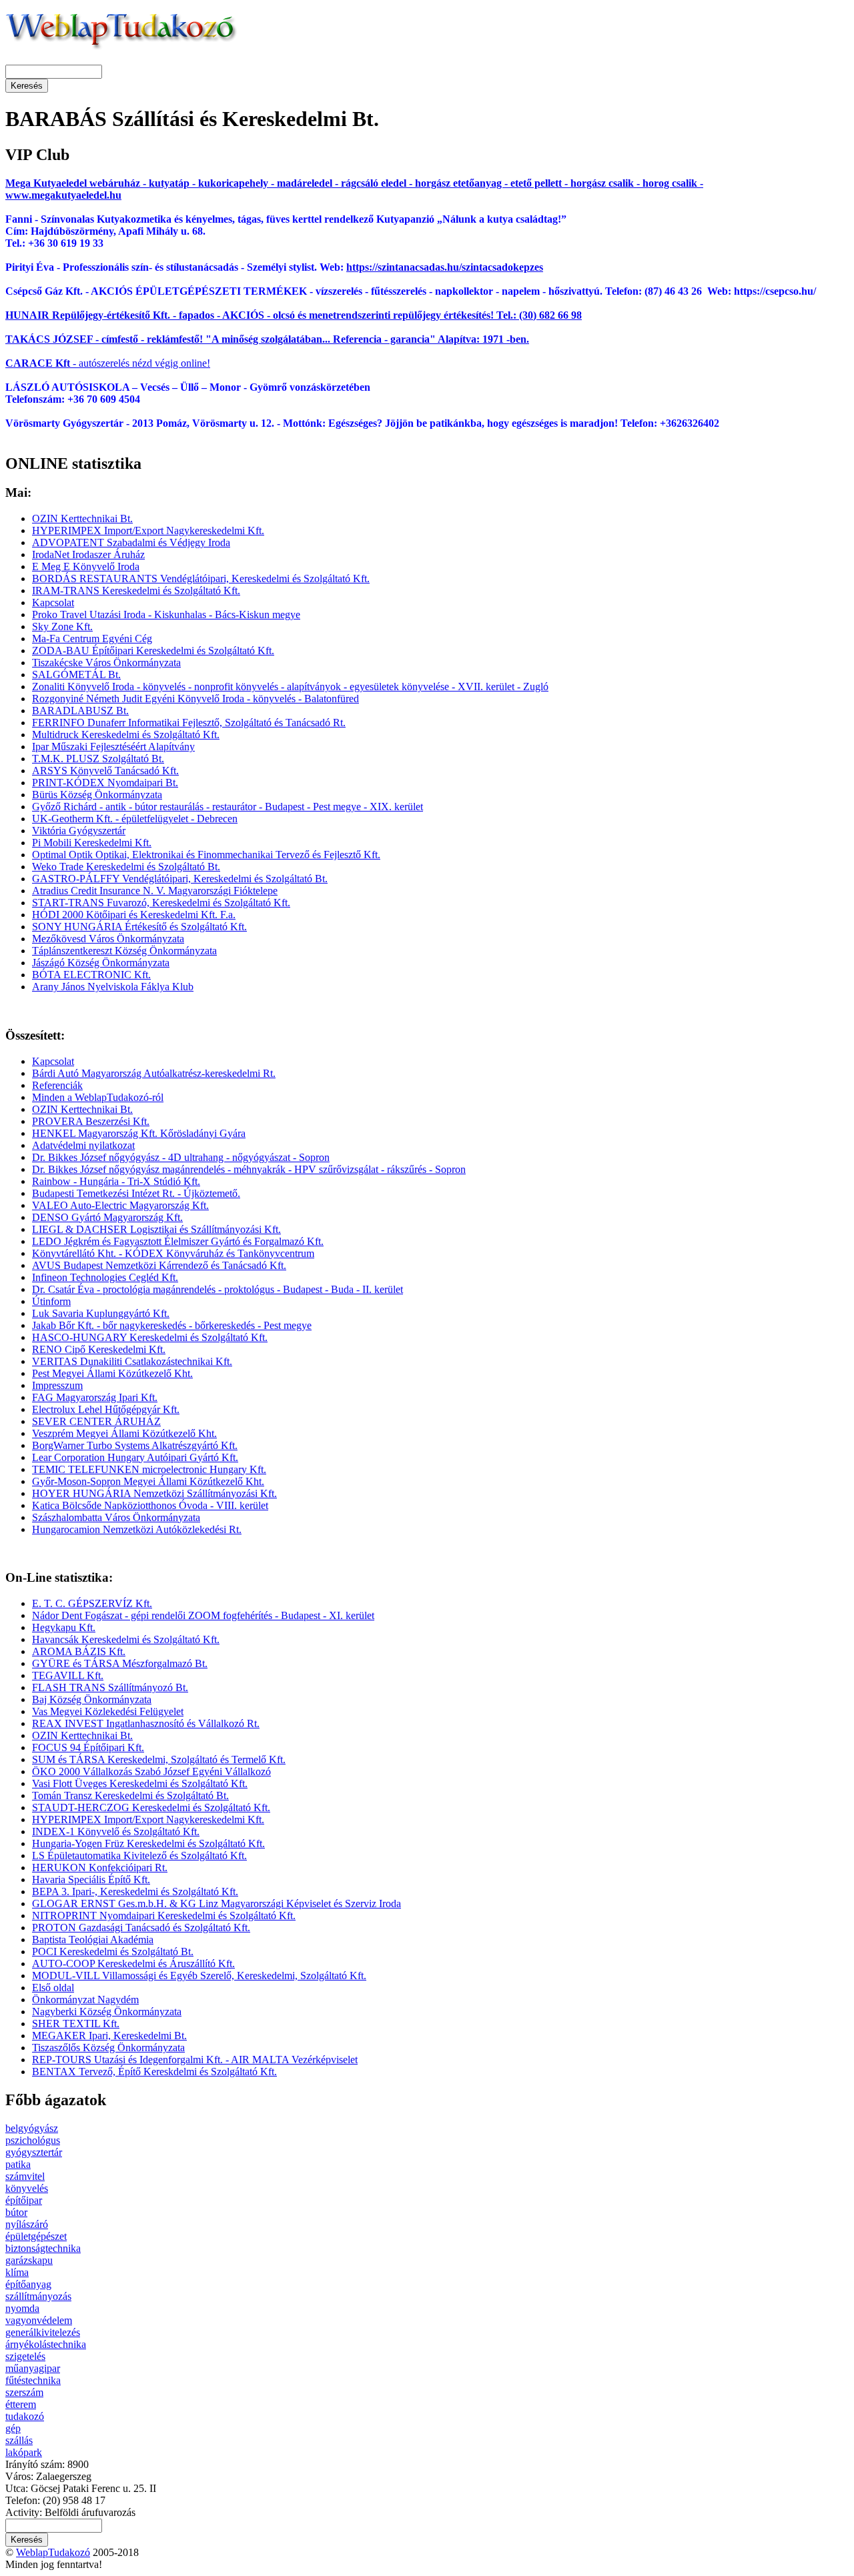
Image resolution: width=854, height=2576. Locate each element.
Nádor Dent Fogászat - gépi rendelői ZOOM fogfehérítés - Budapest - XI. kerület (203, 1615)
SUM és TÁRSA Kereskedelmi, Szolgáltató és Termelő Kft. (159, 1759)
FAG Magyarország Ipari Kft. (95, 1397)
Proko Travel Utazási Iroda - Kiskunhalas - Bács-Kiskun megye (166, 614)
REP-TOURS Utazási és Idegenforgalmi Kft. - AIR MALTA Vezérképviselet (195, 2060)
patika (18, 2164)
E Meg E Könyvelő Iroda (86, 566)
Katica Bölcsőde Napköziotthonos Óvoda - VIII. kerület (150, 1505)
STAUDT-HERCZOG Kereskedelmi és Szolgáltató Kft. (151, 1807)
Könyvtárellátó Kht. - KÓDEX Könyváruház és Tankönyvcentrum (173, 1253)
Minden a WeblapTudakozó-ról (98, 1097)
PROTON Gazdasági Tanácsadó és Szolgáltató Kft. (141, 1927)
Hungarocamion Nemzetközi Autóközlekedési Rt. (137, 1529)
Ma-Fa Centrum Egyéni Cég (92, 638)
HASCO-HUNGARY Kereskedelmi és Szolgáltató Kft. (150, 1337)
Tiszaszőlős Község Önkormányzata (108, 2048)
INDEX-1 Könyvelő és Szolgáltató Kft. (116, 1831)
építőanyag (28, 2284)
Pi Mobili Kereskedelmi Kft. (92, 843)
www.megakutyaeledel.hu (63, 195)
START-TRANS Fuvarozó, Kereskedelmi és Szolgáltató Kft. (161, 903)
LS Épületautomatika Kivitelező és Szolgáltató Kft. (139, 1855)
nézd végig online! (170, 363)
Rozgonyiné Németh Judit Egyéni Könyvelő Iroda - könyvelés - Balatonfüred (195, 699)
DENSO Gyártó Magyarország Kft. (107, 1217)
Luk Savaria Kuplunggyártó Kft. (101, 1313)
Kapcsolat (53, 602)
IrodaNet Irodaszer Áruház (88, 554)
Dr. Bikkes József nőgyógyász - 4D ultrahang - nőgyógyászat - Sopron (181, 1157)
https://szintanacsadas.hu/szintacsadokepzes (445, 267)
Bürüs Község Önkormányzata (97, 795)
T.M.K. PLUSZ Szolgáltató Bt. (98, 759)
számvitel (25, 2176)
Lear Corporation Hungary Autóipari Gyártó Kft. (135, 1457)
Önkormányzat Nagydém (85, 2000)
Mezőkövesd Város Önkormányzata (108, 939)
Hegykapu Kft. (64, 1627)
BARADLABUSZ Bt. (80, 711)
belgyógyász (32, 2128)
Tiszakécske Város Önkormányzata (106, 663)
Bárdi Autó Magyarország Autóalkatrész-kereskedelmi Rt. (154, 1073)
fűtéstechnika (33, 2380)
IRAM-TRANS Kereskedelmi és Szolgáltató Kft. (136, 590)
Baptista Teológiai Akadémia (93, 1940)
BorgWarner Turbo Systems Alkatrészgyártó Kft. (135, 1445)
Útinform (51, 1301)
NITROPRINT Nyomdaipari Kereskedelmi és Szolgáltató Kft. (164, 1915)
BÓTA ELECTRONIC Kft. (91, 975)
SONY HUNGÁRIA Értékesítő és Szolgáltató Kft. (139, 927)
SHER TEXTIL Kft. (76, 2024)
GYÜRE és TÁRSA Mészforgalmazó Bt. (120, 1663)
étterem (21, 2404)
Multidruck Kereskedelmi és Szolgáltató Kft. (126, 735)
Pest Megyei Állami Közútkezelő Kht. (112, 1373)
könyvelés (27, 2188)
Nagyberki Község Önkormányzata (107, 2012)
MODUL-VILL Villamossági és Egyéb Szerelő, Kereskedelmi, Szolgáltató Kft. (199, 1976)
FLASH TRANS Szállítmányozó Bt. (110, 1687)
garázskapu (29, 2260)
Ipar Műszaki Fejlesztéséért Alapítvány (113, 747)
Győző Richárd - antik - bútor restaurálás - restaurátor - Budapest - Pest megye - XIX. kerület (228, 807)
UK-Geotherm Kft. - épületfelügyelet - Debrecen (135, 819)
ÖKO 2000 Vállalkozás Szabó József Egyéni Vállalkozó (151, 1771)
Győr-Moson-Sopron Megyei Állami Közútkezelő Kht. (148, 1481)
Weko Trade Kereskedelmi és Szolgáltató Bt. (126, 867)
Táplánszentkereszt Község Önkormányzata (124, 951)
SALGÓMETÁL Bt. (76, 675)
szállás (19, 2440)
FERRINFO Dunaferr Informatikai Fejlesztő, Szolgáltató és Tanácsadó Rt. (189, 723)
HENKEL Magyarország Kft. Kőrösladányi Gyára (139, 1133)
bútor (16, 2212)
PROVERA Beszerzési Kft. (91, 1121)
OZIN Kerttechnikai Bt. (82, 518)
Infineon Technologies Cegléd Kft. (105, 1277)
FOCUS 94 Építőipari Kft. (88, 1747)
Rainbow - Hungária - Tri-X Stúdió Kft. (116, 1181)
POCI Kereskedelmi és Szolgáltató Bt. (113, 1952)
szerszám (24, 2392)
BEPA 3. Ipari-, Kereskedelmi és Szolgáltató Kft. (135, 1891)
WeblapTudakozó (53, 2552)
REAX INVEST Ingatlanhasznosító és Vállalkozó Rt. (146, 1723)
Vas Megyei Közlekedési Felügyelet (108, 1711)
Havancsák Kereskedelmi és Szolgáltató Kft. (126, 1639)
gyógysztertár (34, 2152)
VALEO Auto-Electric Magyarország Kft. (120, 1205)
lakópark (24, 2452)
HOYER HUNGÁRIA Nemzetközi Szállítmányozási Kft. (154, 1493)
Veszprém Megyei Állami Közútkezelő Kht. (124, 1433)
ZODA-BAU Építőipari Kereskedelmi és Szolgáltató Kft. (153, 651)
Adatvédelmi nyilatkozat (83, 1145)
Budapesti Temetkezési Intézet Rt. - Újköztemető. (136, 1193)
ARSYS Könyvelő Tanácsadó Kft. (105, 771)
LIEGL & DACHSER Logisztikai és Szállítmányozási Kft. (156, 1229)
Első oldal (53, 1988)
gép (13, 2428)
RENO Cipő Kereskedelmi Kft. (99, 1349)
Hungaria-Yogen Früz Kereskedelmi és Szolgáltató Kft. (148, 1843)
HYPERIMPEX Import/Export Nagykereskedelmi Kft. (148, 530)
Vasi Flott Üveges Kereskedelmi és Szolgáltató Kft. (140, 1783)
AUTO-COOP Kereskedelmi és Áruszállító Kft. (133, 1964)
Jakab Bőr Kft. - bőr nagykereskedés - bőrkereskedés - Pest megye (172, 1325)
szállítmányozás (38, 2296)
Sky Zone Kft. (62, 626)
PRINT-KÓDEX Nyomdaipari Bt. (105, 783)
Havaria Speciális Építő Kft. (91, 1879)
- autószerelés (67, 363)
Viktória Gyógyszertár (79, 831)
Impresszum (57, 1385)
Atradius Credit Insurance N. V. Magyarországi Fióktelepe (155, 891)
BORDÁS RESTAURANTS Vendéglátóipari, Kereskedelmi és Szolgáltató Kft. (201, 578)
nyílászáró (27, 2224)
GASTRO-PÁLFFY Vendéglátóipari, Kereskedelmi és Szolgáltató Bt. (180, 879)
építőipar (24, 2200)
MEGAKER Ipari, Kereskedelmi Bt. (109, 2036)
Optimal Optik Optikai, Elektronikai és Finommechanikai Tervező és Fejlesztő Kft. (206, 855)
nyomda (22, 2308)
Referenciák (57, 1085)
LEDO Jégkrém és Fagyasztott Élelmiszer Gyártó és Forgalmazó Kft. (178, 1241)
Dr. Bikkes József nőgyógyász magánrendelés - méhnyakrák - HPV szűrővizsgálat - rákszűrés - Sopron (249, 1169)
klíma (17, 2272)
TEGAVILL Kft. (68, 1675)
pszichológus (33, 2140)
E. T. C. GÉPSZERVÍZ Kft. (92, 1603)
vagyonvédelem (39, 2320)
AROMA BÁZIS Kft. (79, 1651)
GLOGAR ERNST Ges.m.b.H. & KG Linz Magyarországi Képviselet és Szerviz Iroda (217, 1903)
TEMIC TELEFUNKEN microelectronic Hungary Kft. (149, 1469)
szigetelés (25, 2356)
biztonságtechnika (43, 2248)
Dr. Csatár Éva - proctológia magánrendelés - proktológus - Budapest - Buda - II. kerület (218, 1289)
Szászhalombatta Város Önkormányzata (116, 1517)
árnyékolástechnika (46, 2344)
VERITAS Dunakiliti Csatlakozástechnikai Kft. (132, 1361)
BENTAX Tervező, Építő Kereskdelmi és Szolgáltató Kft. (154, 2072)
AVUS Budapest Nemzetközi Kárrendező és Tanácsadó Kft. (159, 1265)
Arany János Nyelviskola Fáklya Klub (113, 987)
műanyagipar (33, 2368)
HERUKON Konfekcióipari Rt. (100, 1867)
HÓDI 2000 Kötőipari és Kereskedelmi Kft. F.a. (134, 915)
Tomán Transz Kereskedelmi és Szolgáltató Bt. (130, 1795)
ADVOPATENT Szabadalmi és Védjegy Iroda (131, 542)
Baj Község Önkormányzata (92, 1699)
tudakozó (25, 2416)
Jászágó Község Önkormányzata (101, 963)
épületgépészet (36, 2236)
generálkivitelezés (43, 2332)
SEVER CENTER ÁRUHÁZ (96, 1421)
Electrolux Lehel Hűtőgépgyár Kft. (106, 1409)
